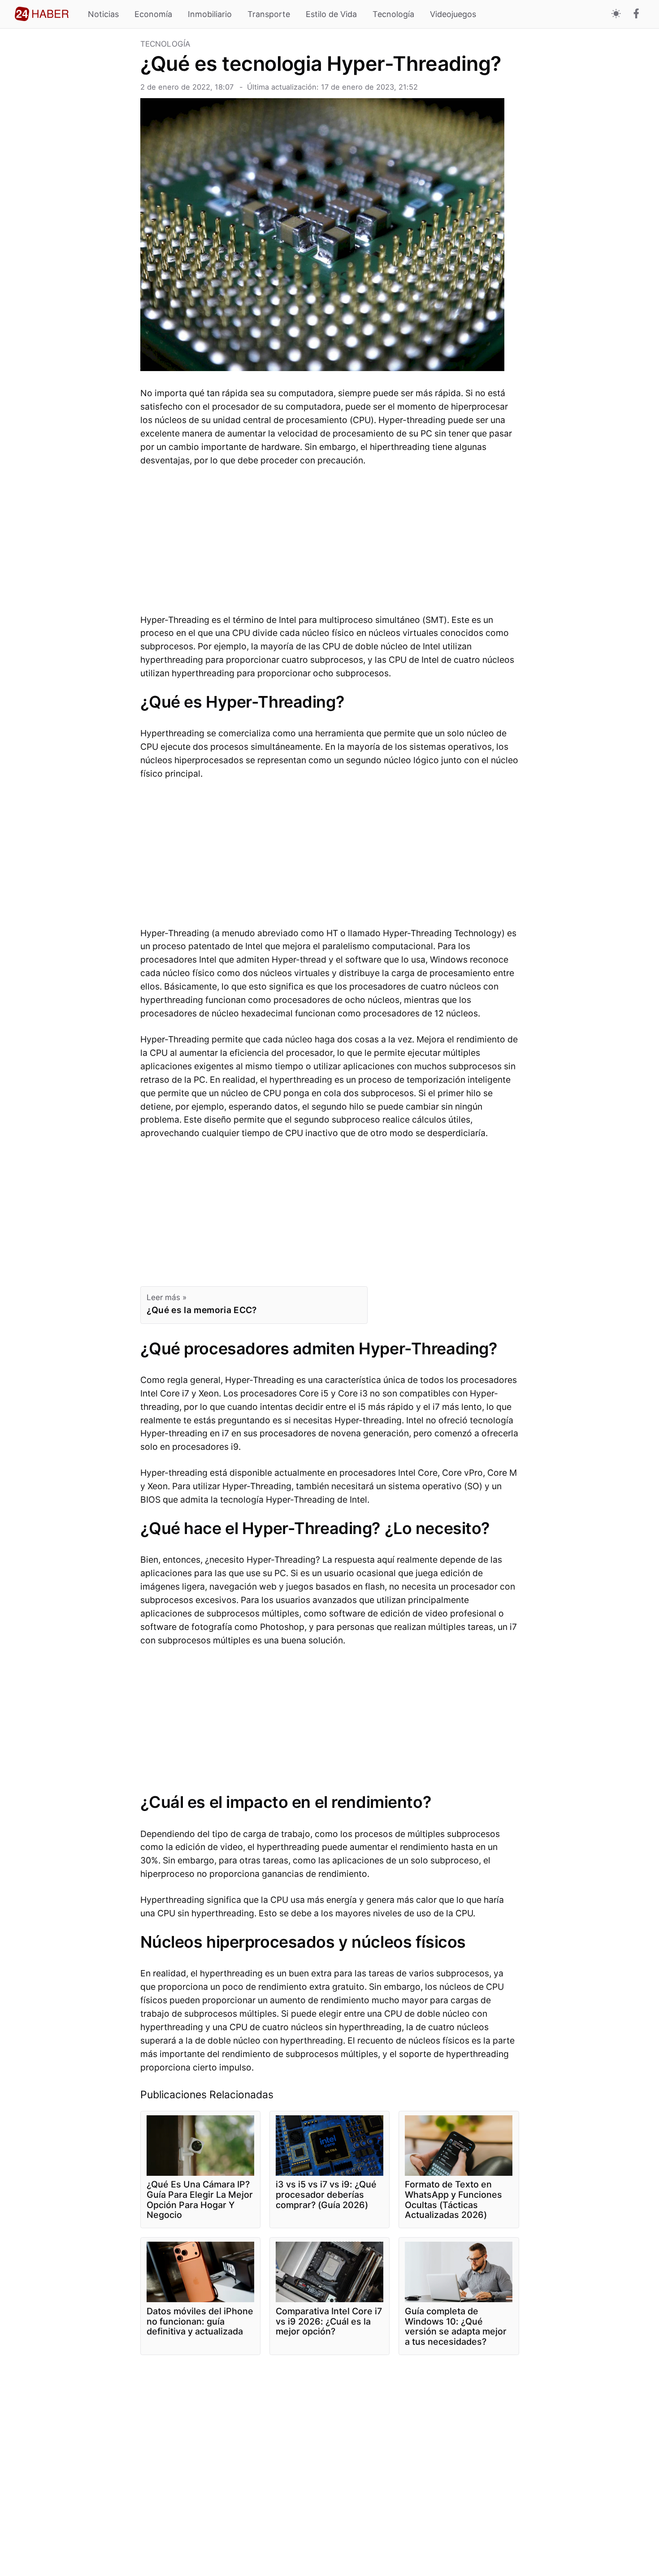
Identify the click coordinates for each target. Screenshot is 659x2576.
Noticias (103, 14)
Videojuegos (453, 14)
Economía (153, 14)
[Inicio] (42, 14)
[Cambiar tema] (616, 14)
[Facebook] (636, 14)
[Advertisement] (74, 175)
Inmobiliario (210, 14)
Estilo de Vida (331, 14)
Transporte (269, 14)
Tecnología (393, 14)
